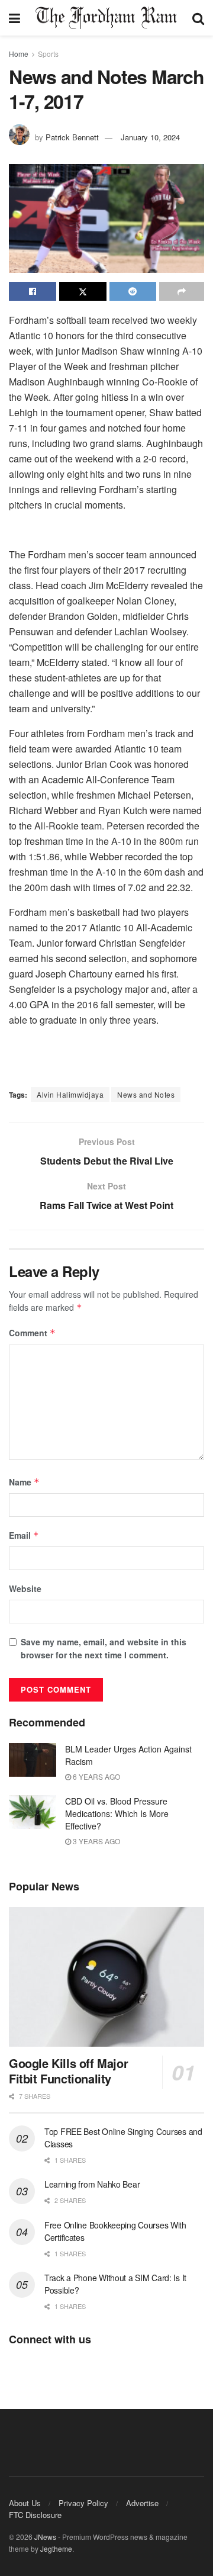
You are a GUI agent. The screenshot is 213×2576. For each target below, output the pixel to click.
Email (24, 1535)
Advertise (142, 2503)
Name (24, 1482)
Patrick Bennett (72, 137)
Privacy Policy (83, 2503)
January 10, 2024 (150, 137)
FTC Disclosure (35, 2515)
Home (19, 54)
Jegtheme (56, 2548)
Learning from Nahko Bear (92, 2184)
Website (25, 1588)
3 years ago (96, 1841)
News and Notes (146, 1094)
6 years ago (96, 1776)
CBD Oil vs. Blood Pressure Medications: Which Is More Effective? (117, 1813)
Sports (48, 54)
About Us (25, 2503)
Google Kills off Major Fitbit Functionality (68, 2071)
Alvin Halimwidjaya (70, 1094)
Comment (32, 1333)
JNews (45, 2537)
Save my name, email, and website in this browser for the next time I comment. (104, 1648)
